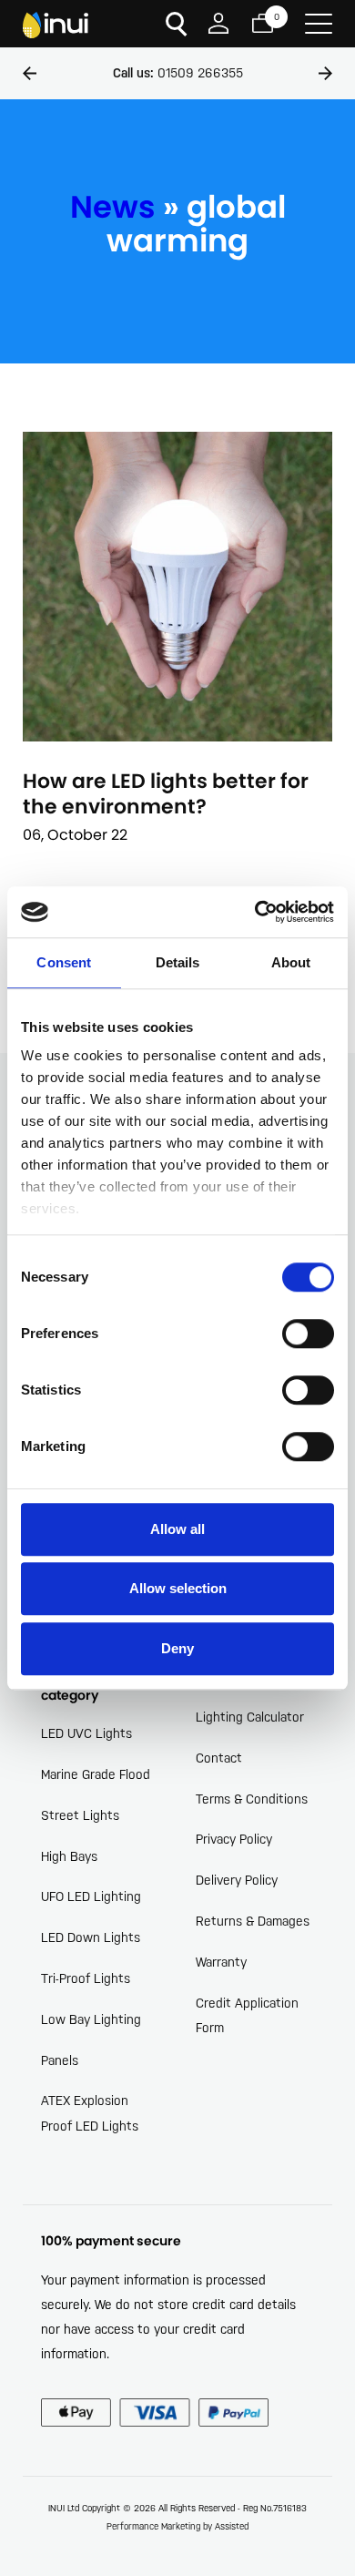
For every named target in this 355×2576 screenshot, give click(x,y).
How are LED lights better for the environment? (166, 794)
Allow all (177, 1529)
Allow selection (178, 1588)
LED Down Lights (91, 1937)
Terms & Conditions (252, 1799)
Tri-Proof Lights (86, 1978)
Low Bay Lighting (91, 2019)
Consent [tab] (64, 962)
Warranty (221, 1962)
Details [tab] (178, 962)
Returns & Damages (253, 1921)
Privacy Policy (234, 1839)
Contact (219, 1758)
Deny (177, 1648)
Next (325, 73)
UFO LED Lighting (91, 1896)
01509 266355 (178, 73)
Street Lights (80, 1815)
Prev (30, 73)
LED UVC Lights (86, 1733)
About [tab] (291, 962)
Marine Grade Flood (96, 1774)
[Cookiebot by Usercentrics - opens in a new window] (255, 912)
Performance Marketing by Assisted (177, 2526)
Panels (60, 2060)
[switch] (308, 1334)
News (113, 207)
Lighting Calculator (250, 1717)
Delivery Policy (237, 1880)
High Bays (69, 1856)
